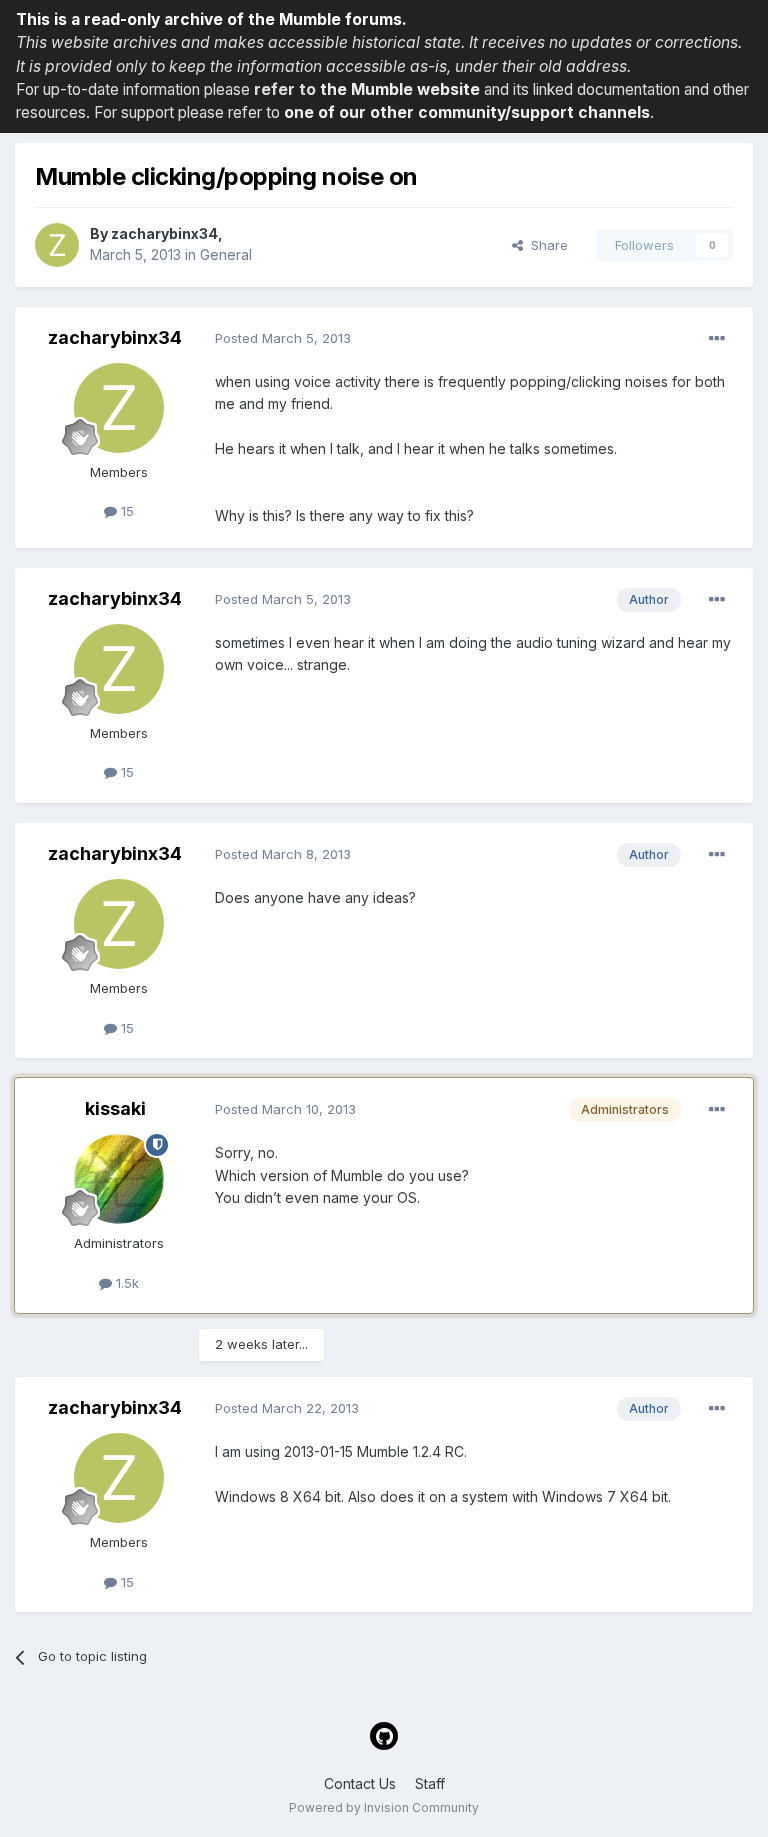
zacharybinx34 (164, 233)
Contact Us (360, 1783)
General (226, 254)
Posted (283, 338)
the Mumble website (400, 89)
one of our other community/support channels (467, 112)
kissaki (115, 1108)
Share (545, 245)
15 (125, 511)
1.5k (125, 1283)
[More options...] (717, 339)
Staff (430, 1783)
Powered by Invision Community (384, 1807)
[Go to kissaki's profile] (119, 1179)
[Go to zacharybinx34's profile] (57, 245)
